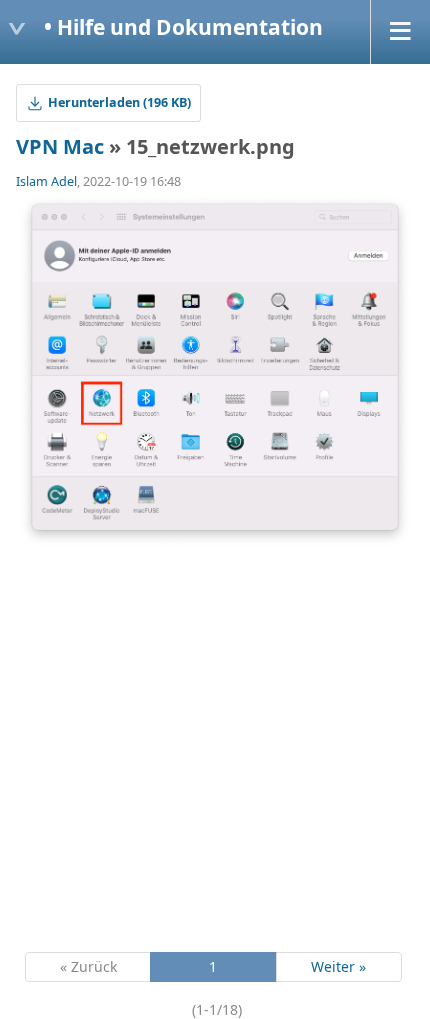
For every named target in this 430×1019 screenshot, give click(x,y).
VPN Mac (60, 146)
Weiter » (338, 966)
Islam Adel (46, 181)
